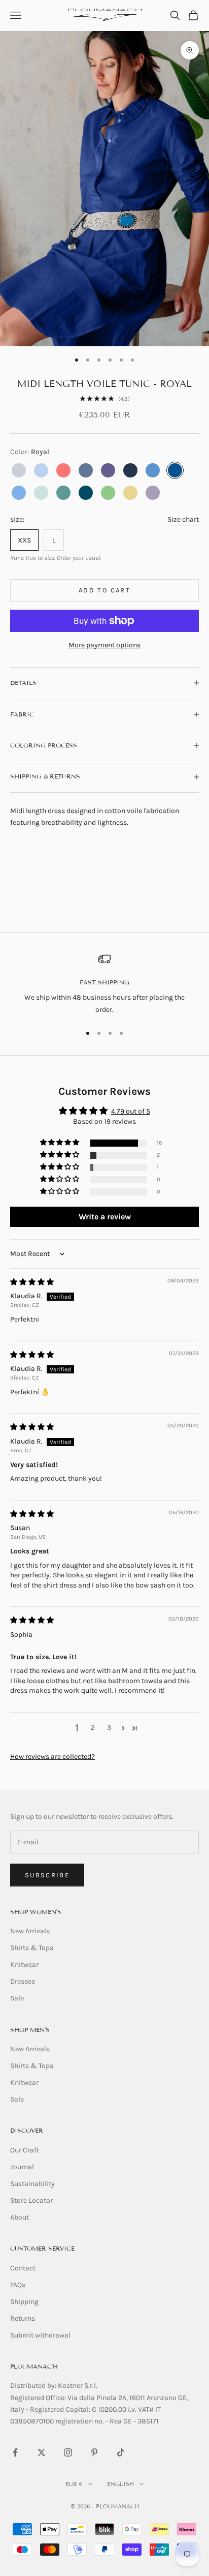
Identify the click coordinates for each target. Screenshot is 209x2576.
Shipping (24, 2302)
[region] (104, 984)
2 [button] (93, 1728)
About (20, 2217)
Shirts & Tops (32, 1948)
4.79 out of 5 (131, 1111)
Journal (22, 2167)
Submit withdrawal (40, 2335)
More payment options (104, 645)
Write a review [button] (105, 1217)
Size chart (183, 519)
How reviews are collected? (53, 1757)
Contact (23, 2268)
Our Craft (25, 2150)
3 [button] (109, 1728)
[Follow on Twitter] (42, 2452)
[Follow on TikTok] (121, 2452)
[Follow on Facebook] (15, 2452)
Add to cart (104, 590)
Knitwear (24, 1965)
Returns (23, 2318)
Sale (17, 1998)
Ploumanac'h (34, 2366)
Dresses (23, 1981)
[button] (60, 1143)
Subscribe (47, 1875)
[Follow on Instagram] (68, 2452)
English (120, 2484)
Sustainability (32, 2184)
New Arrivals (30, 1931)
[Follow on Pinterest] (94, 2452)
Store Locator (31, 2200)
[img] (32, 1282)
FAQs (18, 2285)
